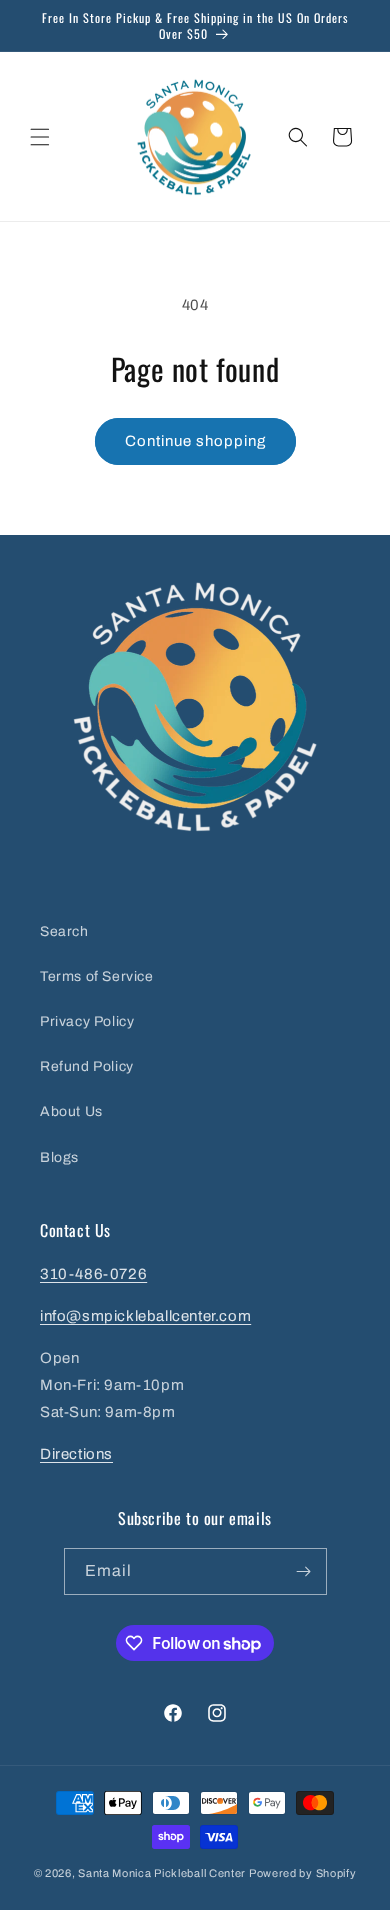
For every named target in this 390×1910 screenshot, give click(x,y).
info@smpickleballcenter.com (145, 1316)
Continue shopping (195, 441)
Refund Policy (87, 1066)
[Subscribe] (304, 1571)
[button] (40, 137)
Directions (76, 1454)
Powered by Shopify (303, 1873)
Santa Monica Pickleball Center (162, 1873)
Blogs (59, 1157)
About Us (71, 1111)
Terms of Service (97, 976)
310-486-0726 (93, 1274)
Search (64, 931)
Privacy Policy (87, 1021)
